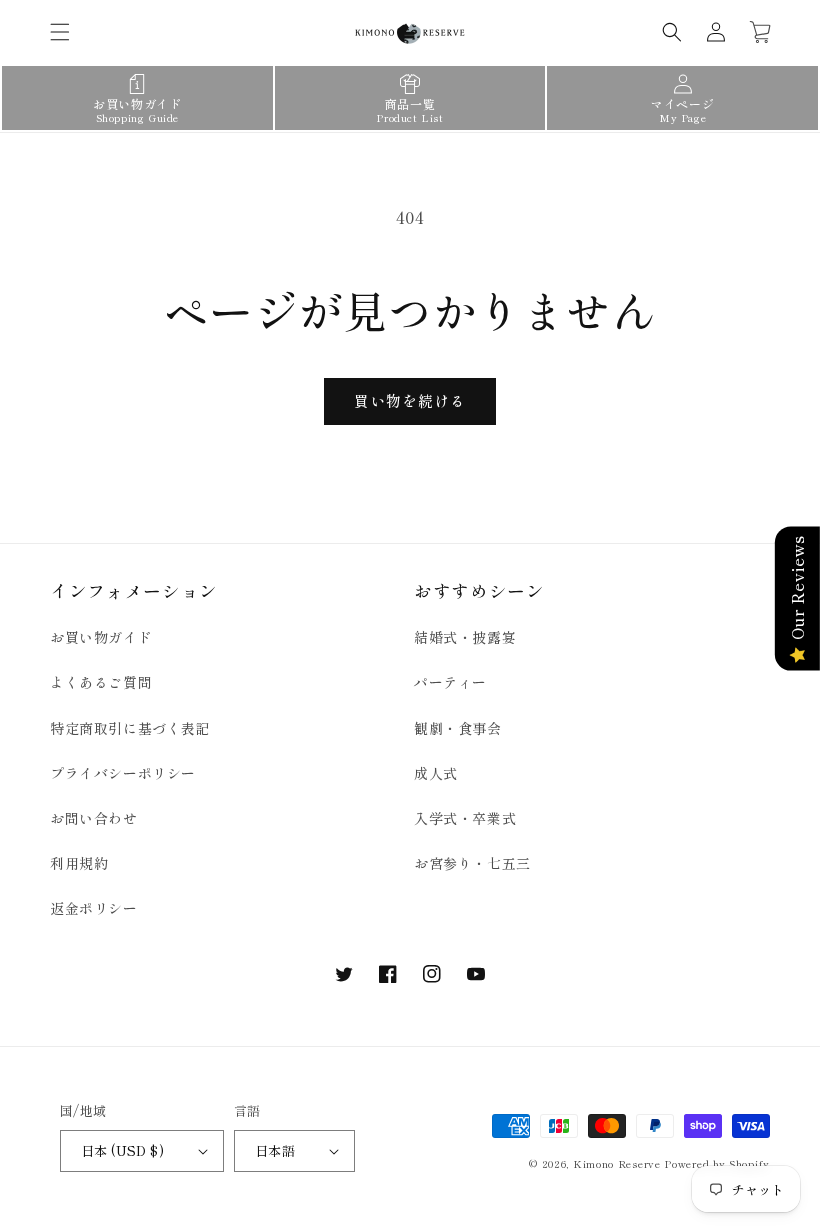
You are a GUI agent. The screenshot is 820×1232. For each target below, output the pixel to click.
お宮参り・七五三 (472, 863)
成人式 (436, 773)
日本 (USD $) (122, 1150)
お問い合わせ (94, 818)
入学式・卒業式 (465, 818)
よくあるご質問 (101, 682)
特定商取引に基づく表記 (130, 728)
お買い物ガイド (101, 637)
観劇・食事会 (458, 728)
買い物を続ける (410, 400)
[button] (60, 32)
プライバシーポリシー (123, 773)
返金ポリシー (94, 908)
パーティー (450, 682)
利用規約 (79, 863)
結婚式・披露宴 (465, 637)
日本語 (275, 1150)
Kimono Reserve (617, 1163)
